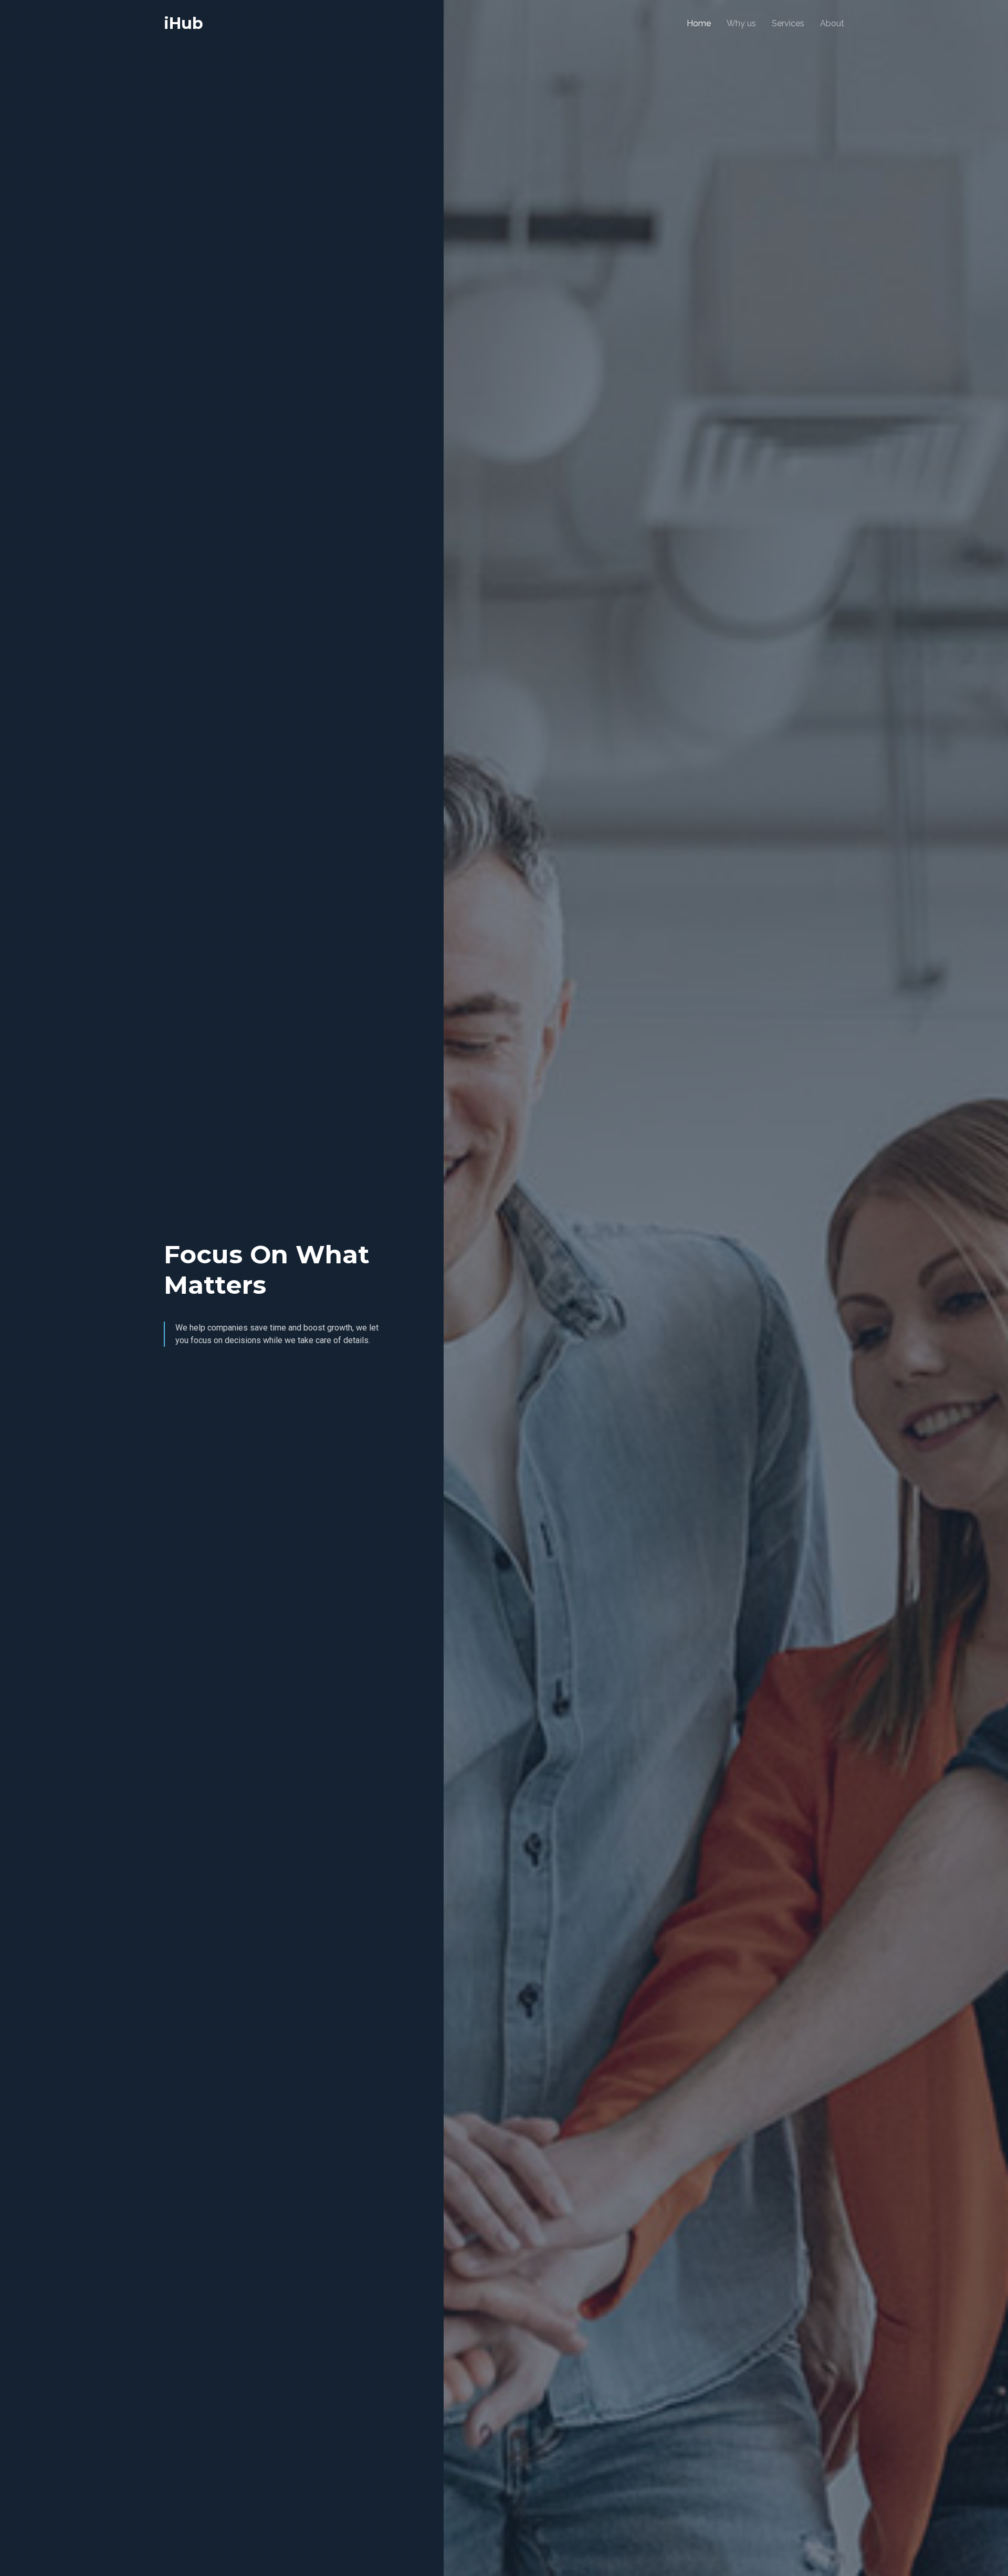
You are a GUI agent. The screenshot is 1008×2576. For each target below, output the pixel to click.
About (832, 23)
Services (788, 23)
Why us (741, 23)
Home (699, 23)
